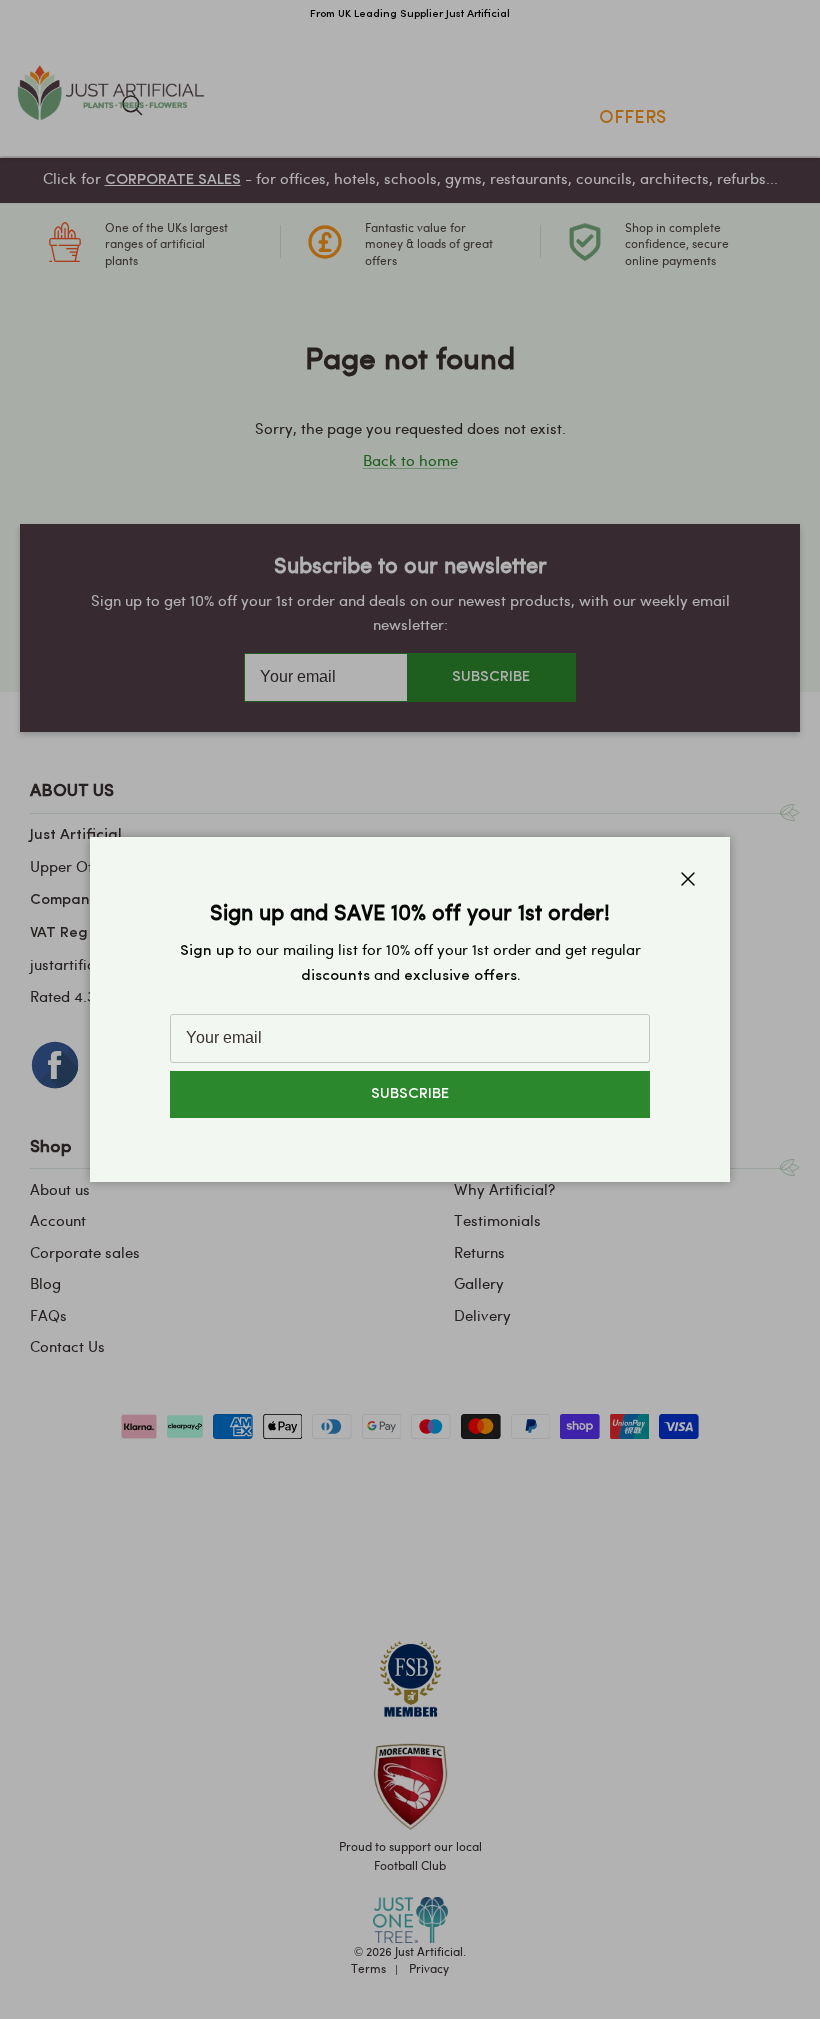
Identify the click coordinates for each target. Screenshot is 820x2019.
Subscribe (410, 1094)
